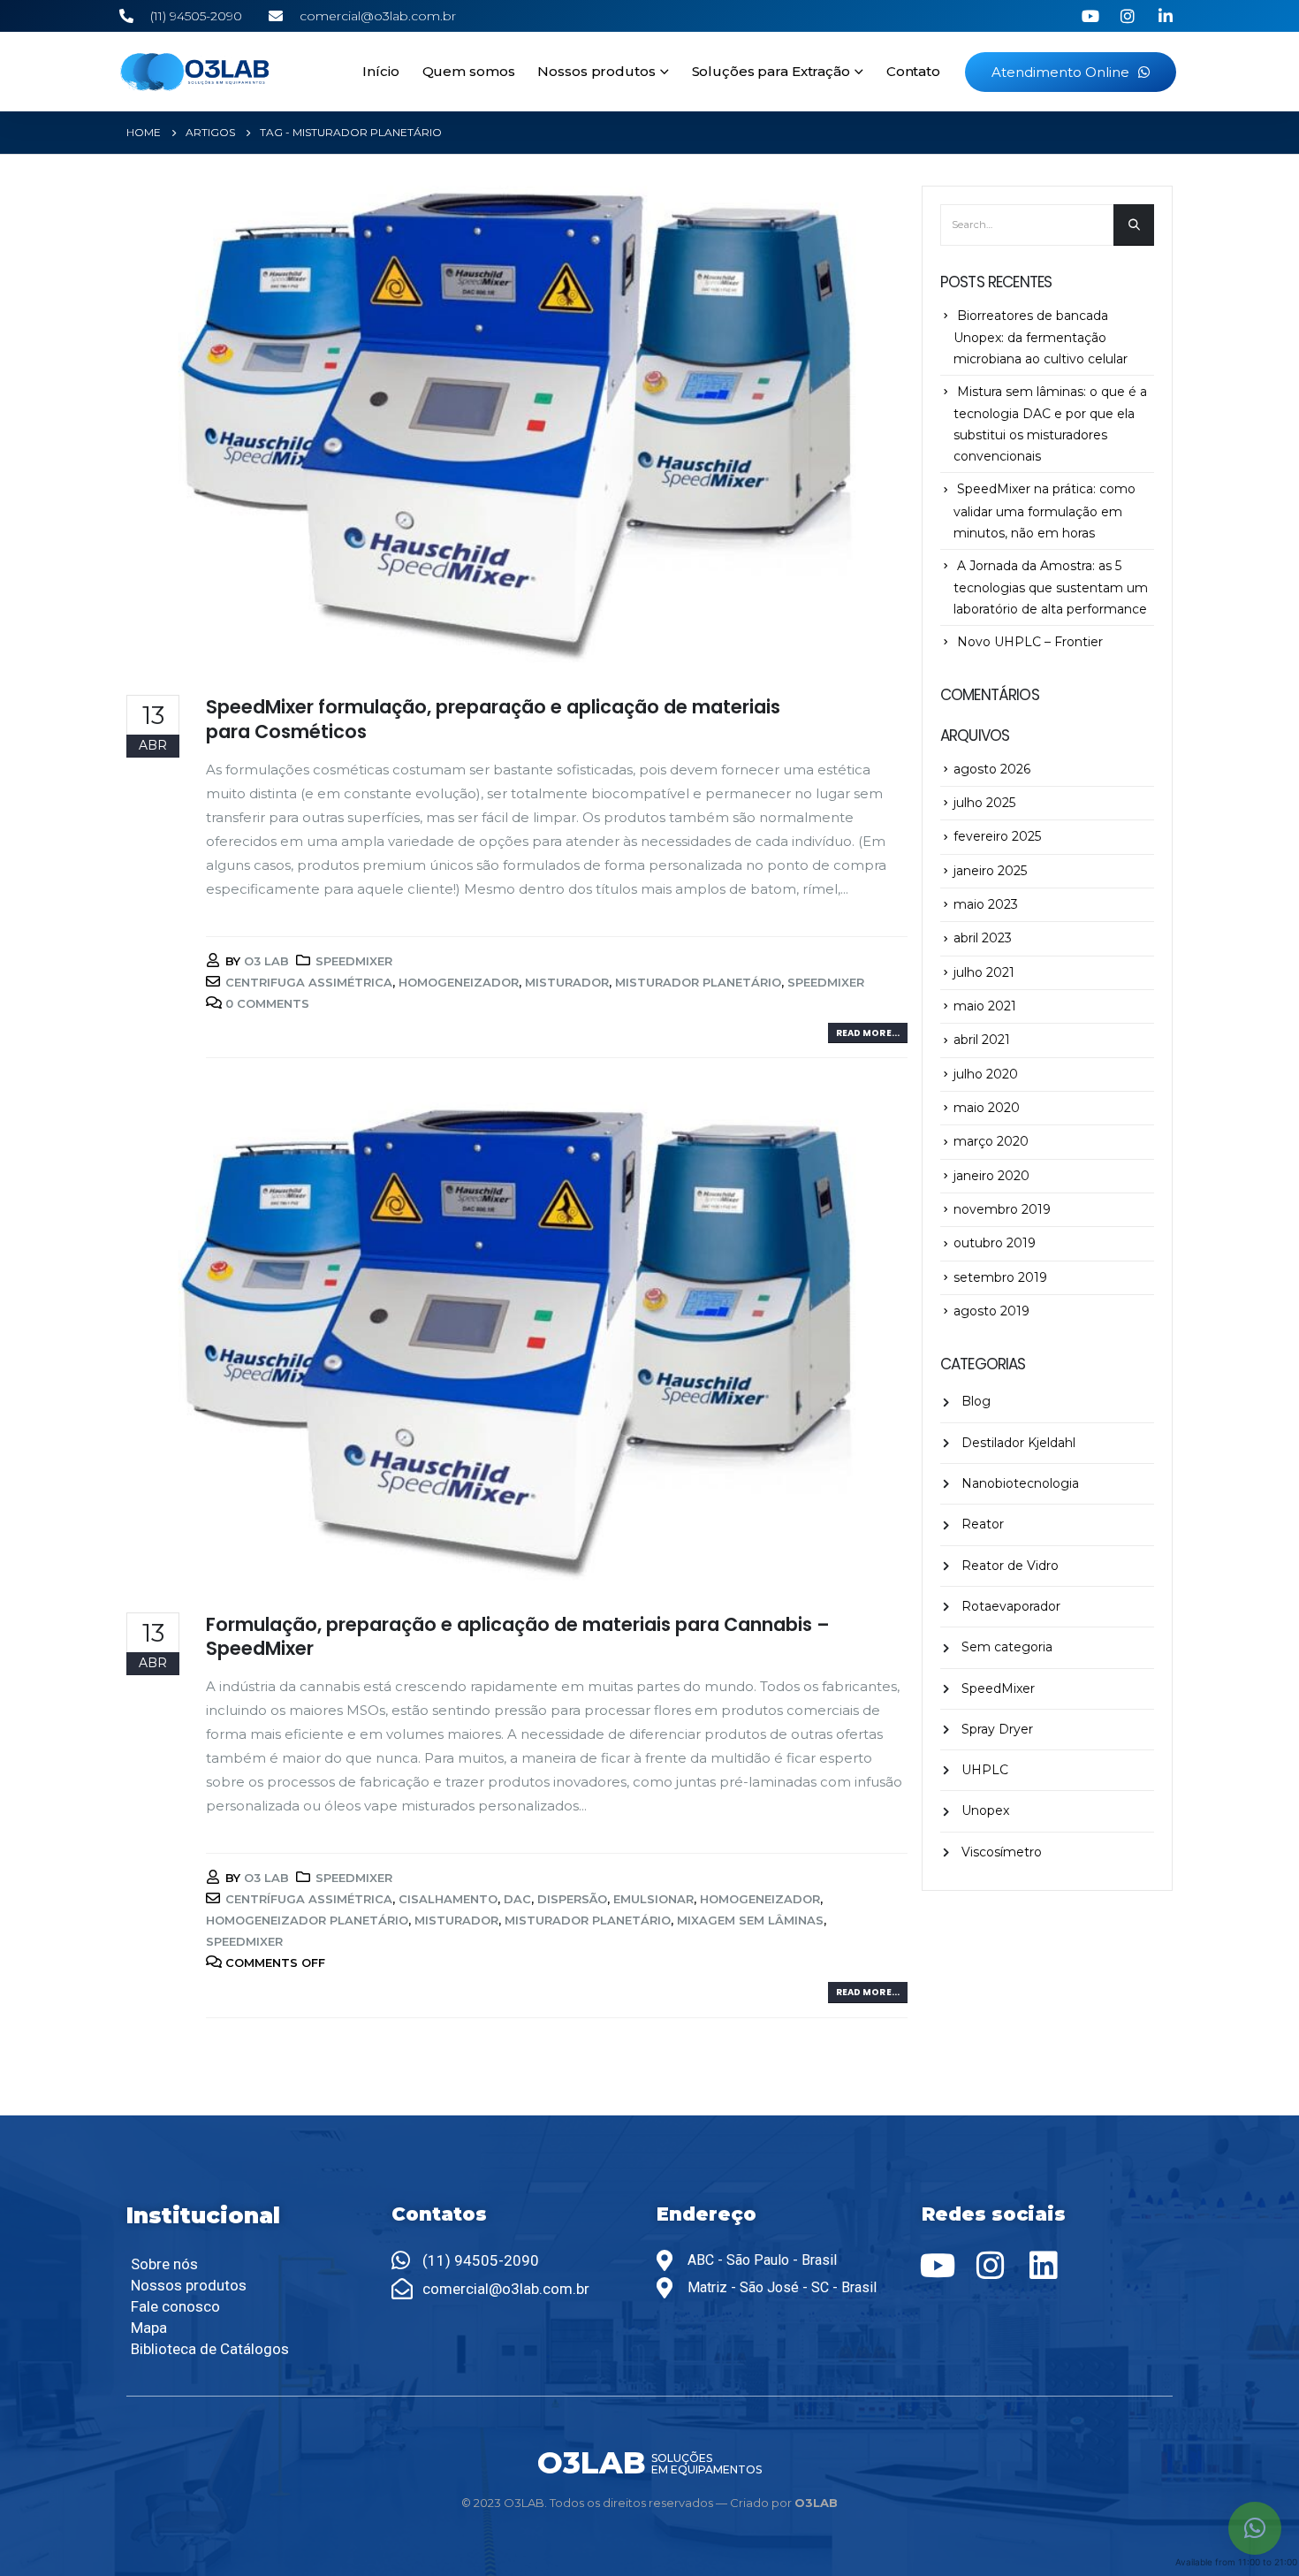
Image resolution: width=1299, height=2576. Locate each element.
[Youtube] (938, 2266)
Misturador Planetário (698, 982)
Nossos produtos (596, 71)
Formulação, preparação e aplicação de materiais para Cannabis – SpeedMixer (518, 1636)
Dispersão (572, 1899)
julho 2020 (986, 1074)
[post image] (517, 427)
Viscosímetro (1002, 1852)
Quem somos (469, 71)
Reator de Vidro (1010, 1566)
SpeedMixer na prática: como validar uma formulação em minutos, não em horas (1045, 511)
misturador (567, 982)
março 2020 (991, 1141)
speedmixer (826, 982)
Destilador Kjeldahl (1018, 1443)
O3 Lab (266, 961)
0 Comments (267, 1003)
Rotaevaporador (1011, 1606)
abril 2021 (982, 1040)
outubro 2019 (995, 1243)
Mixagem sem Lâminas (750, 1920)
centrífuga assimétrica (309, 1899)
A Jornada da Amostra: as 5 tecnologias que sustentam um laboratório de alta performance (1051, 587)
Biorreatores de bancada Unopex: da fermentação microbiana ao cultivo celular (1041, 337)
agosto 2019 (991, 1311)
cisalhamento (448, 1899)
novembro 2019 (1002, 1209)
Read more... (868, 1033)
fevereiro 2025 (997, 836)
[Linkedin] (1044, 2266)
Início (380, 71)
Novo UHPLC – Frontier (1030, 642)
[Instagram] (991, 2266)
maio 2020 (987, 1108)
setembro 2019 (1000, 1277)
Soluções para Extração (771, 71)
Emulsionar (653, 1899)
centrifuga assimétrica (309, 982)
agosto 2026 (992, 769)
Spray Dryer (997, 1729)
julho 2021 (984, 972)
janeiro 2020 (991, 1176)
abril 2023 (983, 938)
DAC (517, 1899)
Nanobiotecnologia (1020, 1483)
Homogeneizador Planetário (307, 1920)
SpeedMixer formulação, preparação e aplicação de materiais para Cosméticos (493, 719)
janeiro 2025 (990, 871)
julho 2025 (984, 803)
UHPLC (985, 1770)
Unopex (985, 1810)
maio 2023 (986, 904)
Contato (913, 71)
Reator (983, 1524)
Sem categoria (1007, 1647)
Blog (976, 1401)
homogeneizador (459, 982)
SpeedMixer (354, 961)
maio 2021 (985, 1006)
